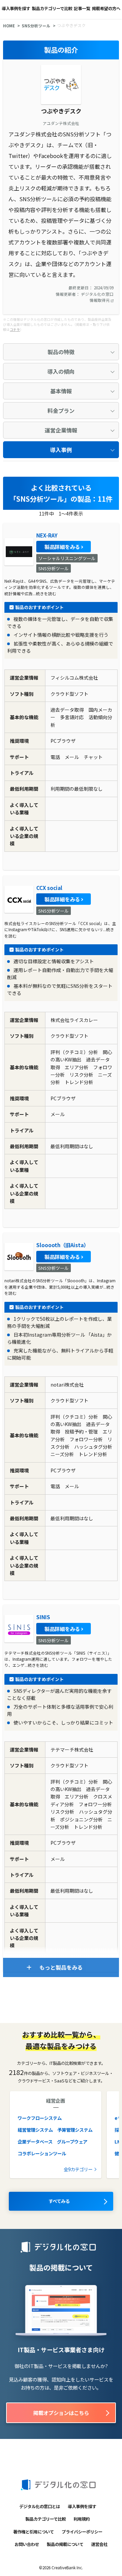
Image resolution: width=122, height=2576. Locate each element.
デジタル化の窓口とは (40, 2506)
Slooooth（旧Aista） (63, 1245)
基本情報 (61, 391)
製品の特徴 (61, 352)
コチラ (15, 330)
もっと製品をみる (61, 1967)
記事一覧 (82, 8)
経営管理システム (35, 2130)
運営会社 (99, 2544)
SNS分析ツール (36, 26)
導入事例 (61, 450)
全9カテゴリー (78, 2169)
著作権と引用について (34, 2532)
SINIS (43, 1617)
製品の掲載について (65, 2544)
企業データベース (35, 2141)
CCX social (49, 888)
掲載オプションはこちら (61, 2413)
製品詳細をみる (62, 547)
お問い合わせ (27, 2544)
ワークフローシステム (40, 2118)
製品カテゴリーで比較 (52, 8)
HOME (9, 26)
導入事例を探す (16, 8)
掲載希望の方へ (106, 8)
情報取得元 (100, 300)
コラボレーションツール (42, 2153)
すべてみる (59, 2201)
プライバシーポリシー (82, 2532)
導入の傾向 (61, 371)
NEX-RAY (47, 535)
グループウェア (72, 2141)
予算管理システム (75, 2130)
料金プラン (61, 411)
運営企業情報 (61, 430)
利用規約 (82, 2519)
